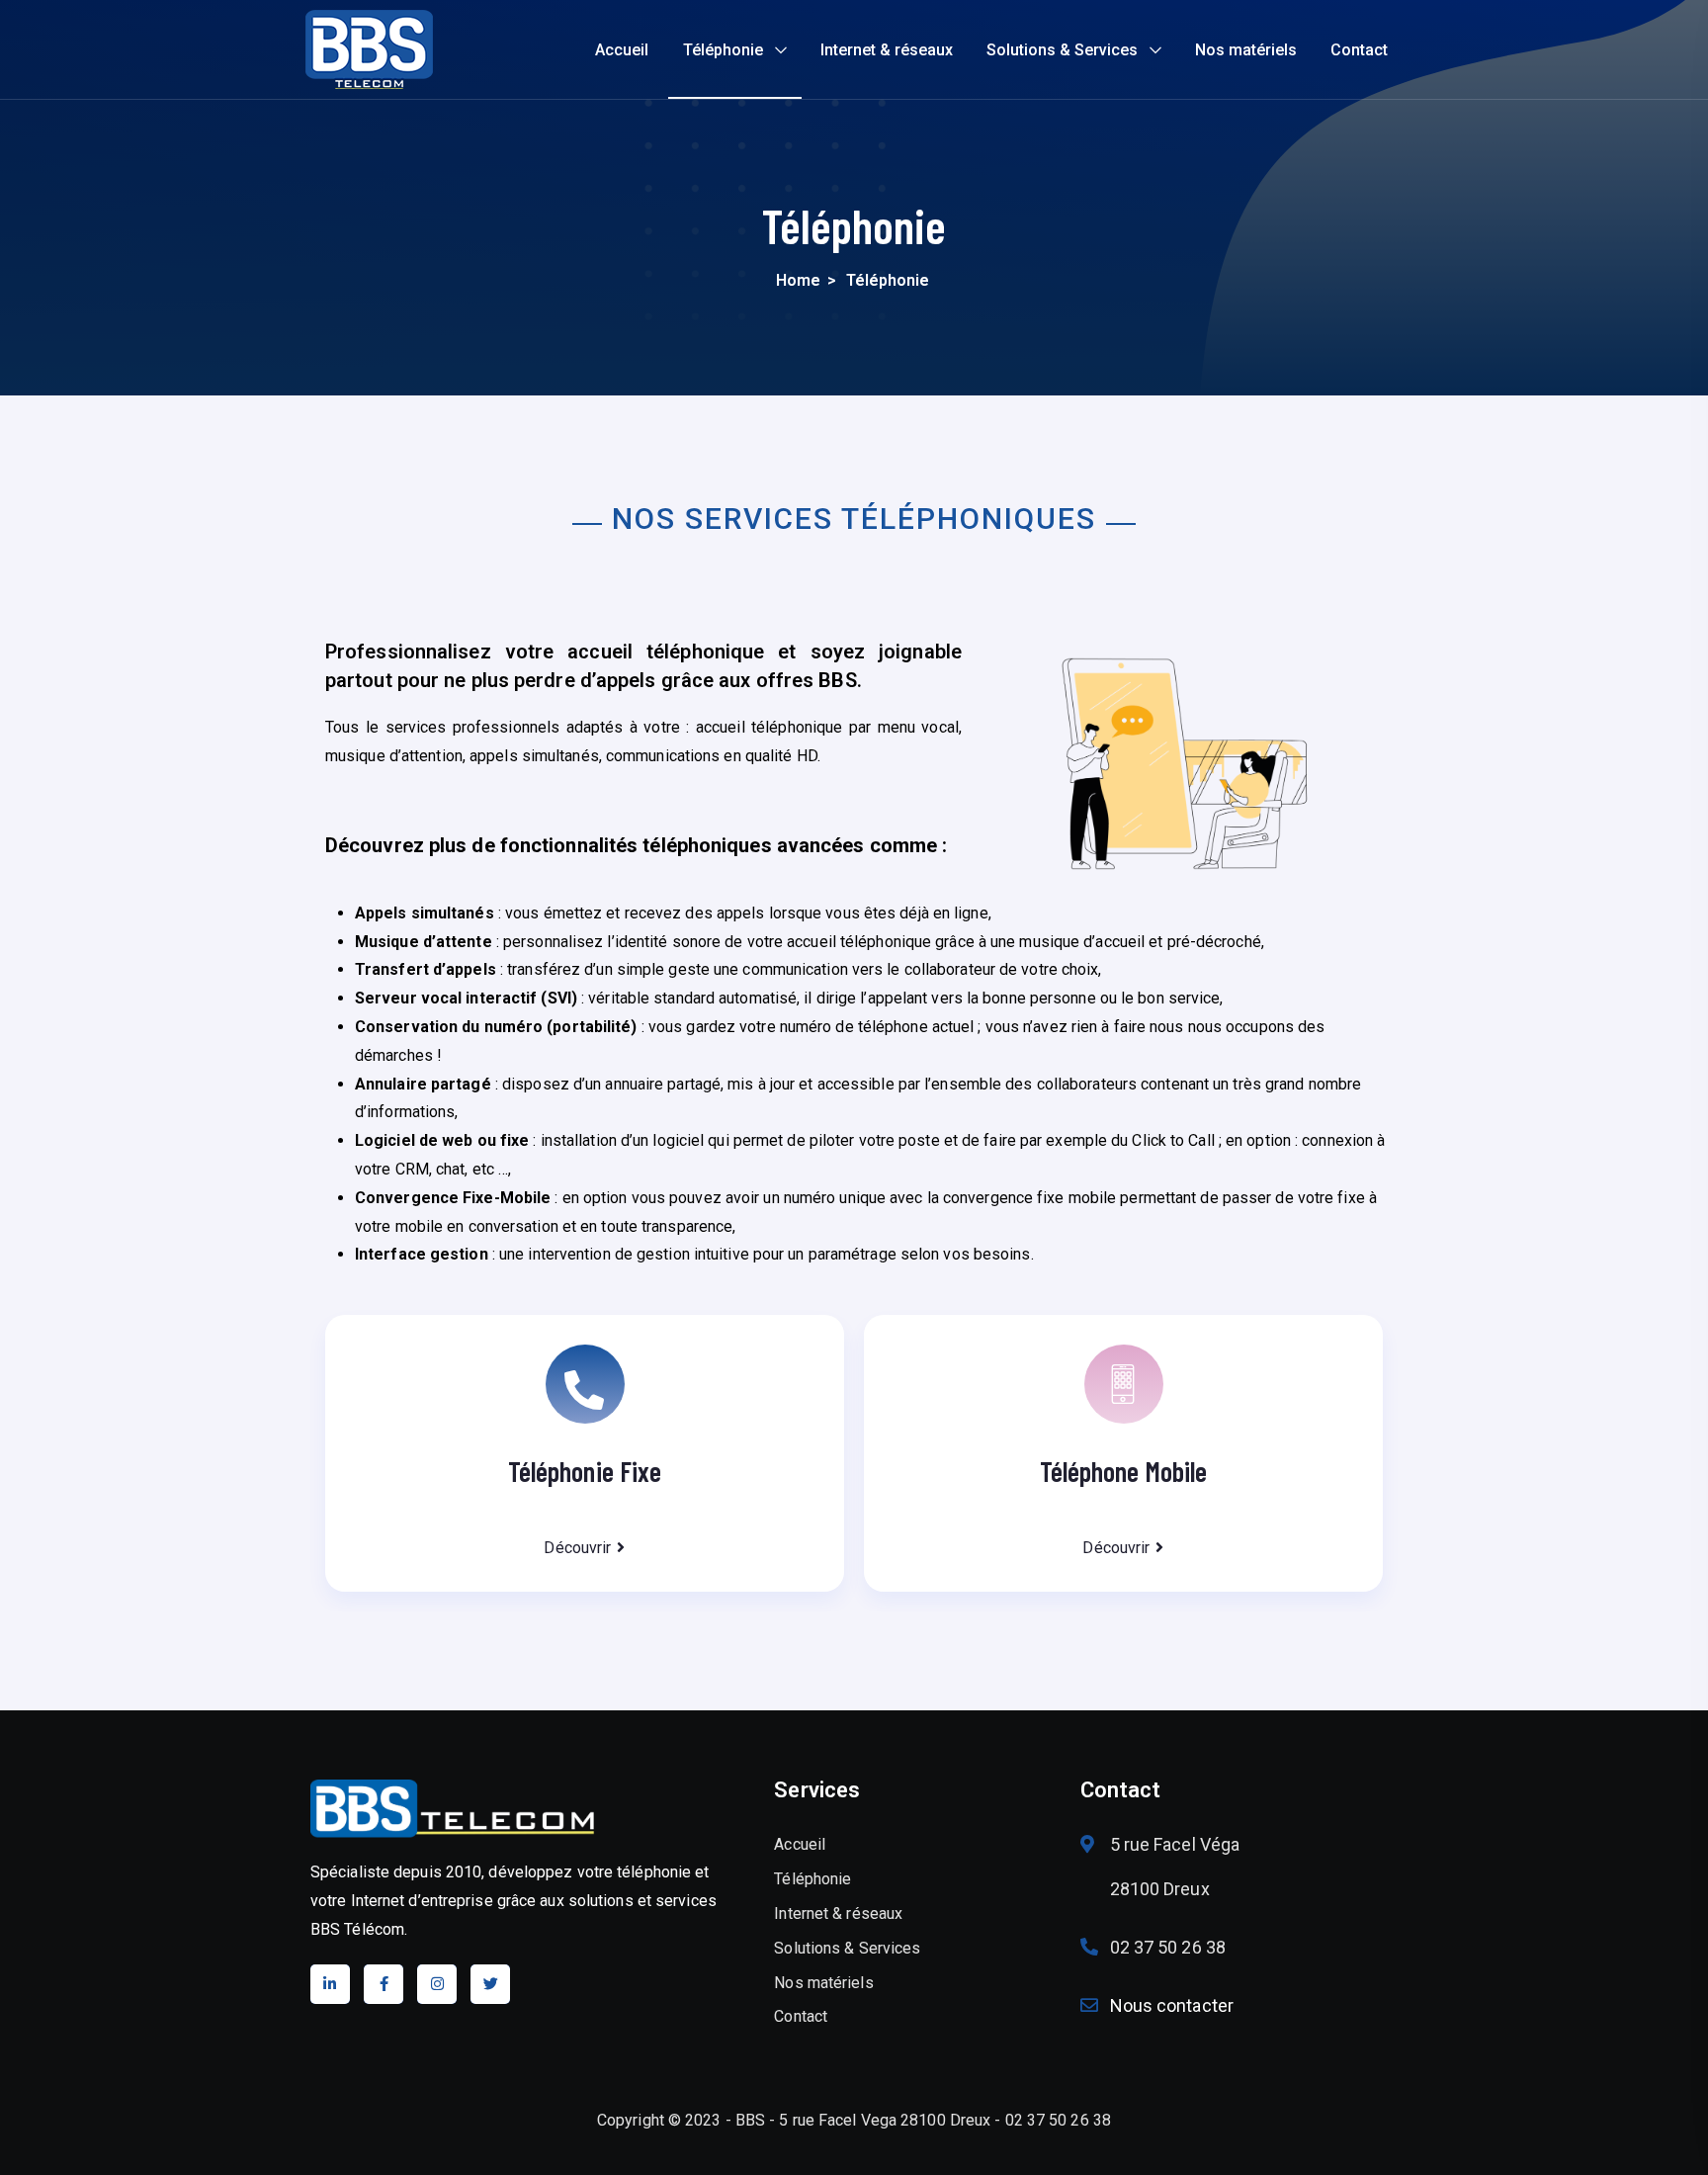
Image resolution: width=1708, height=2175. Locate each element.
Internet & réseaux (887, 50)
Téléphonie (723, 50)
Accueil (622, 50)
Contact (1359, 50)
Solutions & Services (1062, 50)
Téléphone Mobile (1124, 1471)
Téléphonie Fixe (585, 1471)
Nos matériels (1246, 50)
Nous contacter (1172, 2005)
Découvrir (577, 1548)
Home (798, 280)
